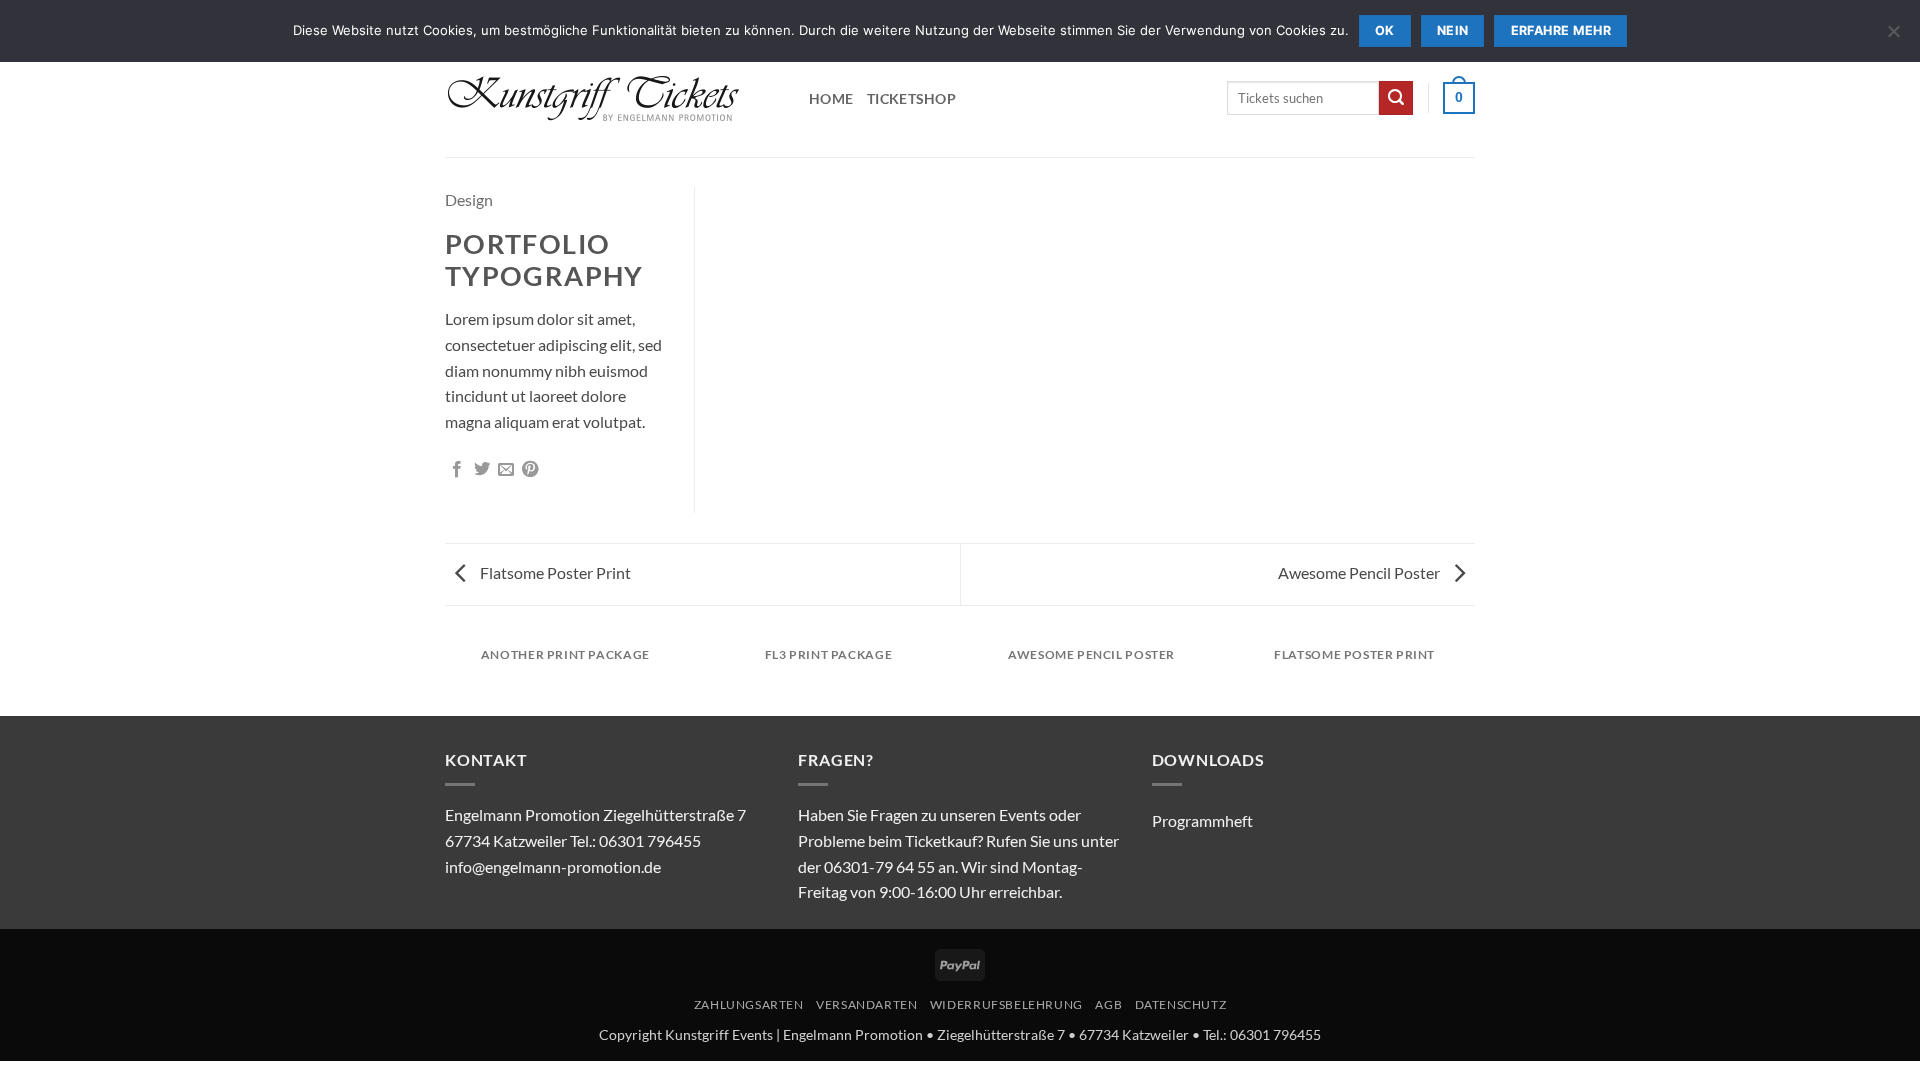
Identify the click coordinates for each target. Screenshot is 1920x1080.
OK (1385, 30)
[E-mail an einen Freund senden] (506, 470)
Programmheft (1202, 820)
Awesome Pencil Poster (1360, 572)
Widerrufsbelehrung (1006, 1004)
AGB (1108, 1004)
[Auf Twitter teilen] (482, 470)
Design (469, 199)
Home (831, 98)
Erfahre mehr (1561, 30)
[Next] (1475, 674)
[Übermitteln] (1396, 98)
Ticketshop (911, 98)
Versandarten (866, 1004)
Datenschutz (1181, 1004)
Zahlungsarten (749, 1004)
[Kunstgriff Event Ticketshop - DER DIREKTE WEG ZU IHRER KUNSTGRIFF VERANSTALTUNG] (612, 97)
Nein (1453, 30)
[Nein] (1893, 37)
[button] (1459, 98)
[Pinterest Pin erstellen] (530, 470)
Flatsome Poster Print (554, 572)
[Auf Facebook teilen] (457, 470)
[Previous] (445, 674)
